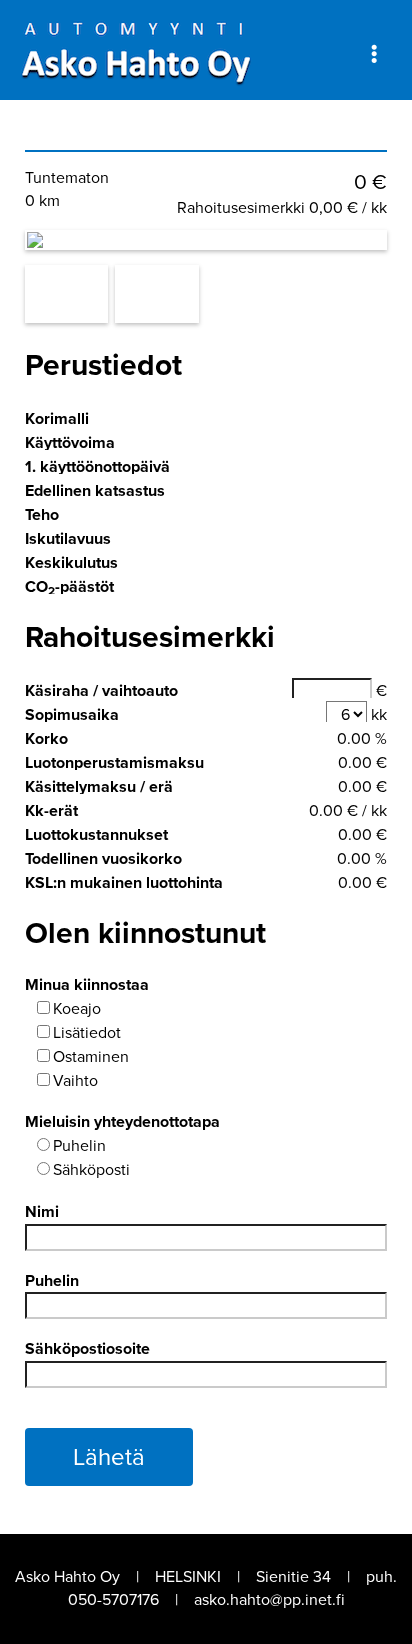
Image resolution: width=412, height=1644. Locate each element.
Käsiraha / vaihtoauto (101, 690)
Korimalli (57, 418)
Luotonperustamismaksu (114, 762)
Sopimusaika (72, 714)
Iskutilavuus (68, 538)
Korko (46, 738)
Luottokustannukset (96, 834)
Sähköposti (91, 1169)
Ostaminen (91, 1056)
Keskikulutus (71, 562)
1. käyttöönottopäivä (97, 466)
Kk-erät (51, 810)
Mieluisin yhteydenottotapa (122, 1121)
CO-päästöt (69, 587)
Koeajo (77, 1008)
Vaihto (75, 1080)
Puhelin (79, 1145)
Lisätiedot (87, 1032)
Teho (42, 514)
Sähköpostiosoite (87, 1348)
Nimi (42, 1211)
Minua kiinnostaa (87, 984)
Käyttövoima (70, 442)
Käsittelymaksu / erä (99, 786)
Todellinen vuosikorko (103, 858)
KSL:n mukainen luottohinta (124, 882)
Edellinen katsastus (95, 490)
